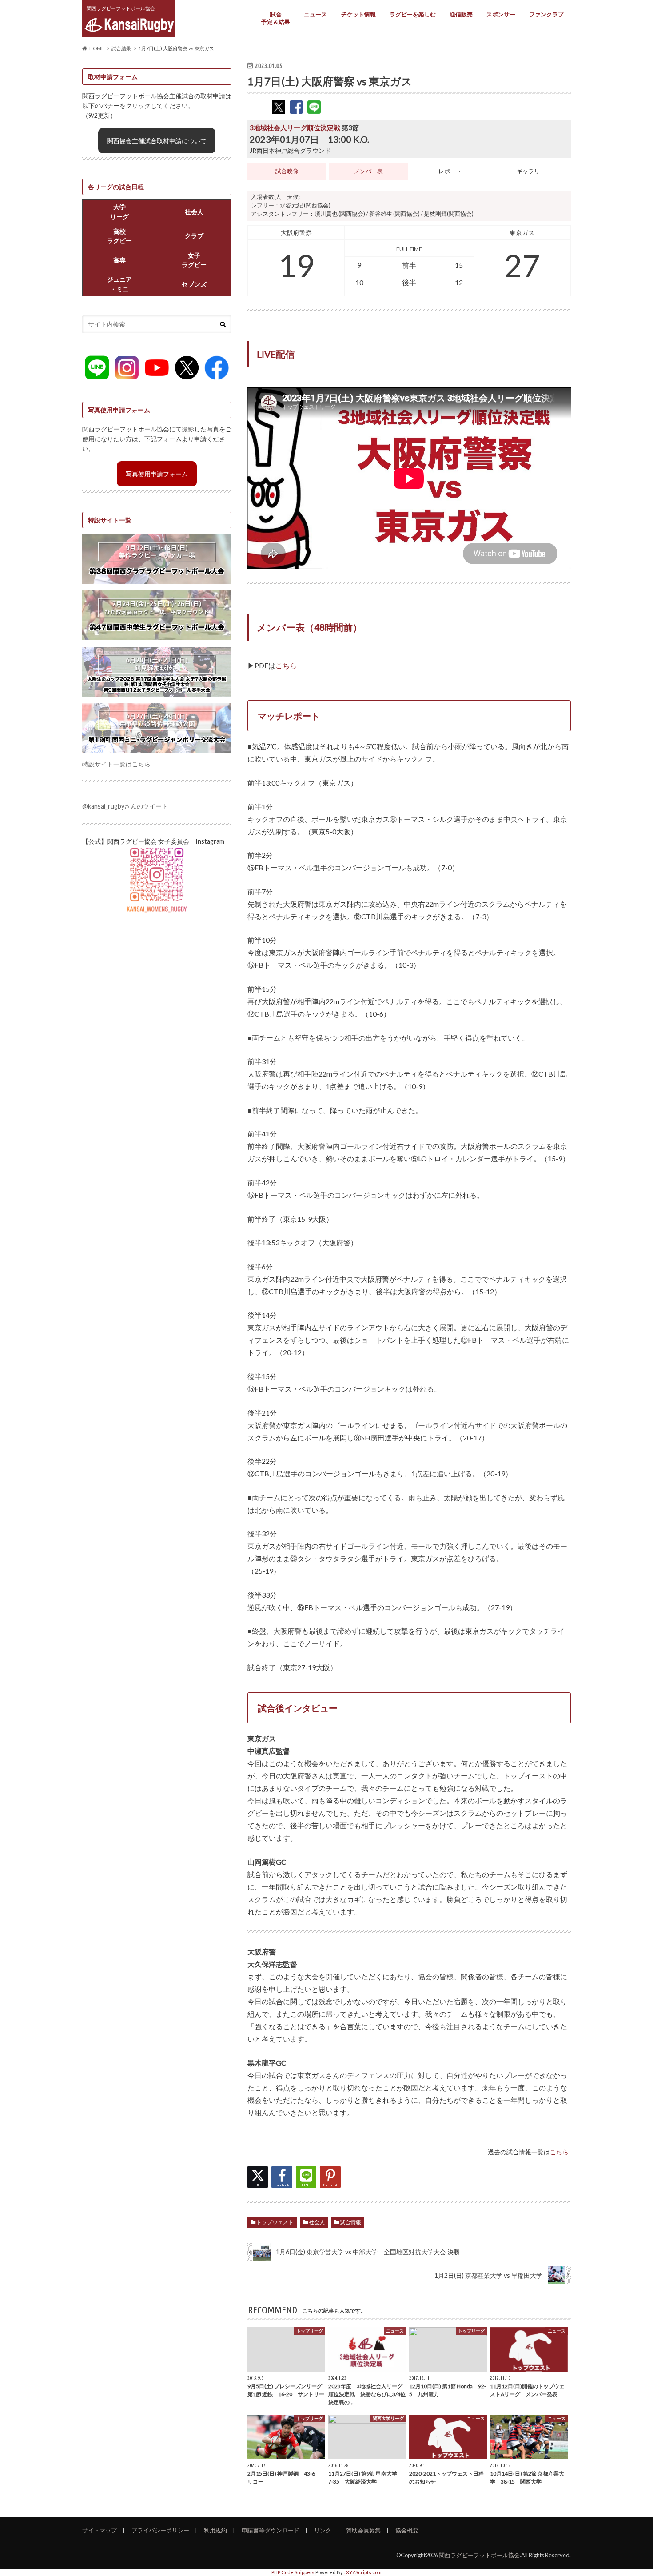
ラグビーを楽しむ (413, 14)
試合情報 (350, 2222)
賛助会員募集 (363, 2530)
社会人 (317, 2222)
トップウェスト (275, 2222)
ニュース (315, 14)
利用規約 (215, 2530)
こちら (286, 665)
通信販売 (461, 14)
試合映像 (287, 171)
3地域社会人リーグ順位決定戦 (295, 128)
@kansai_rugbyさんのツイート (125, 806)
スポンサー (501, 14)
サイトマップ (100, 2530)
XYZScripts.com (364, 2572)
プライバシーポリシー (160, 2530)
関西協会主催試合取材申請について (157, 141)
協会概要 (407, 2530)
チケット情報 (358, 14)
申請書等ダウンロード (271, 2530)
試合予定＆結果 (276, 18)
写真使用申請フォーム (157, 474)
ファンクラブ (546, 14)
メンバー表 (368, 171)
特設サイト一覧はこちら (116, 764)
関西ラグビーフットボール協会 (479, 2555)
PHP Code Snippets (293, 2572)
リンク (323, 2530)
